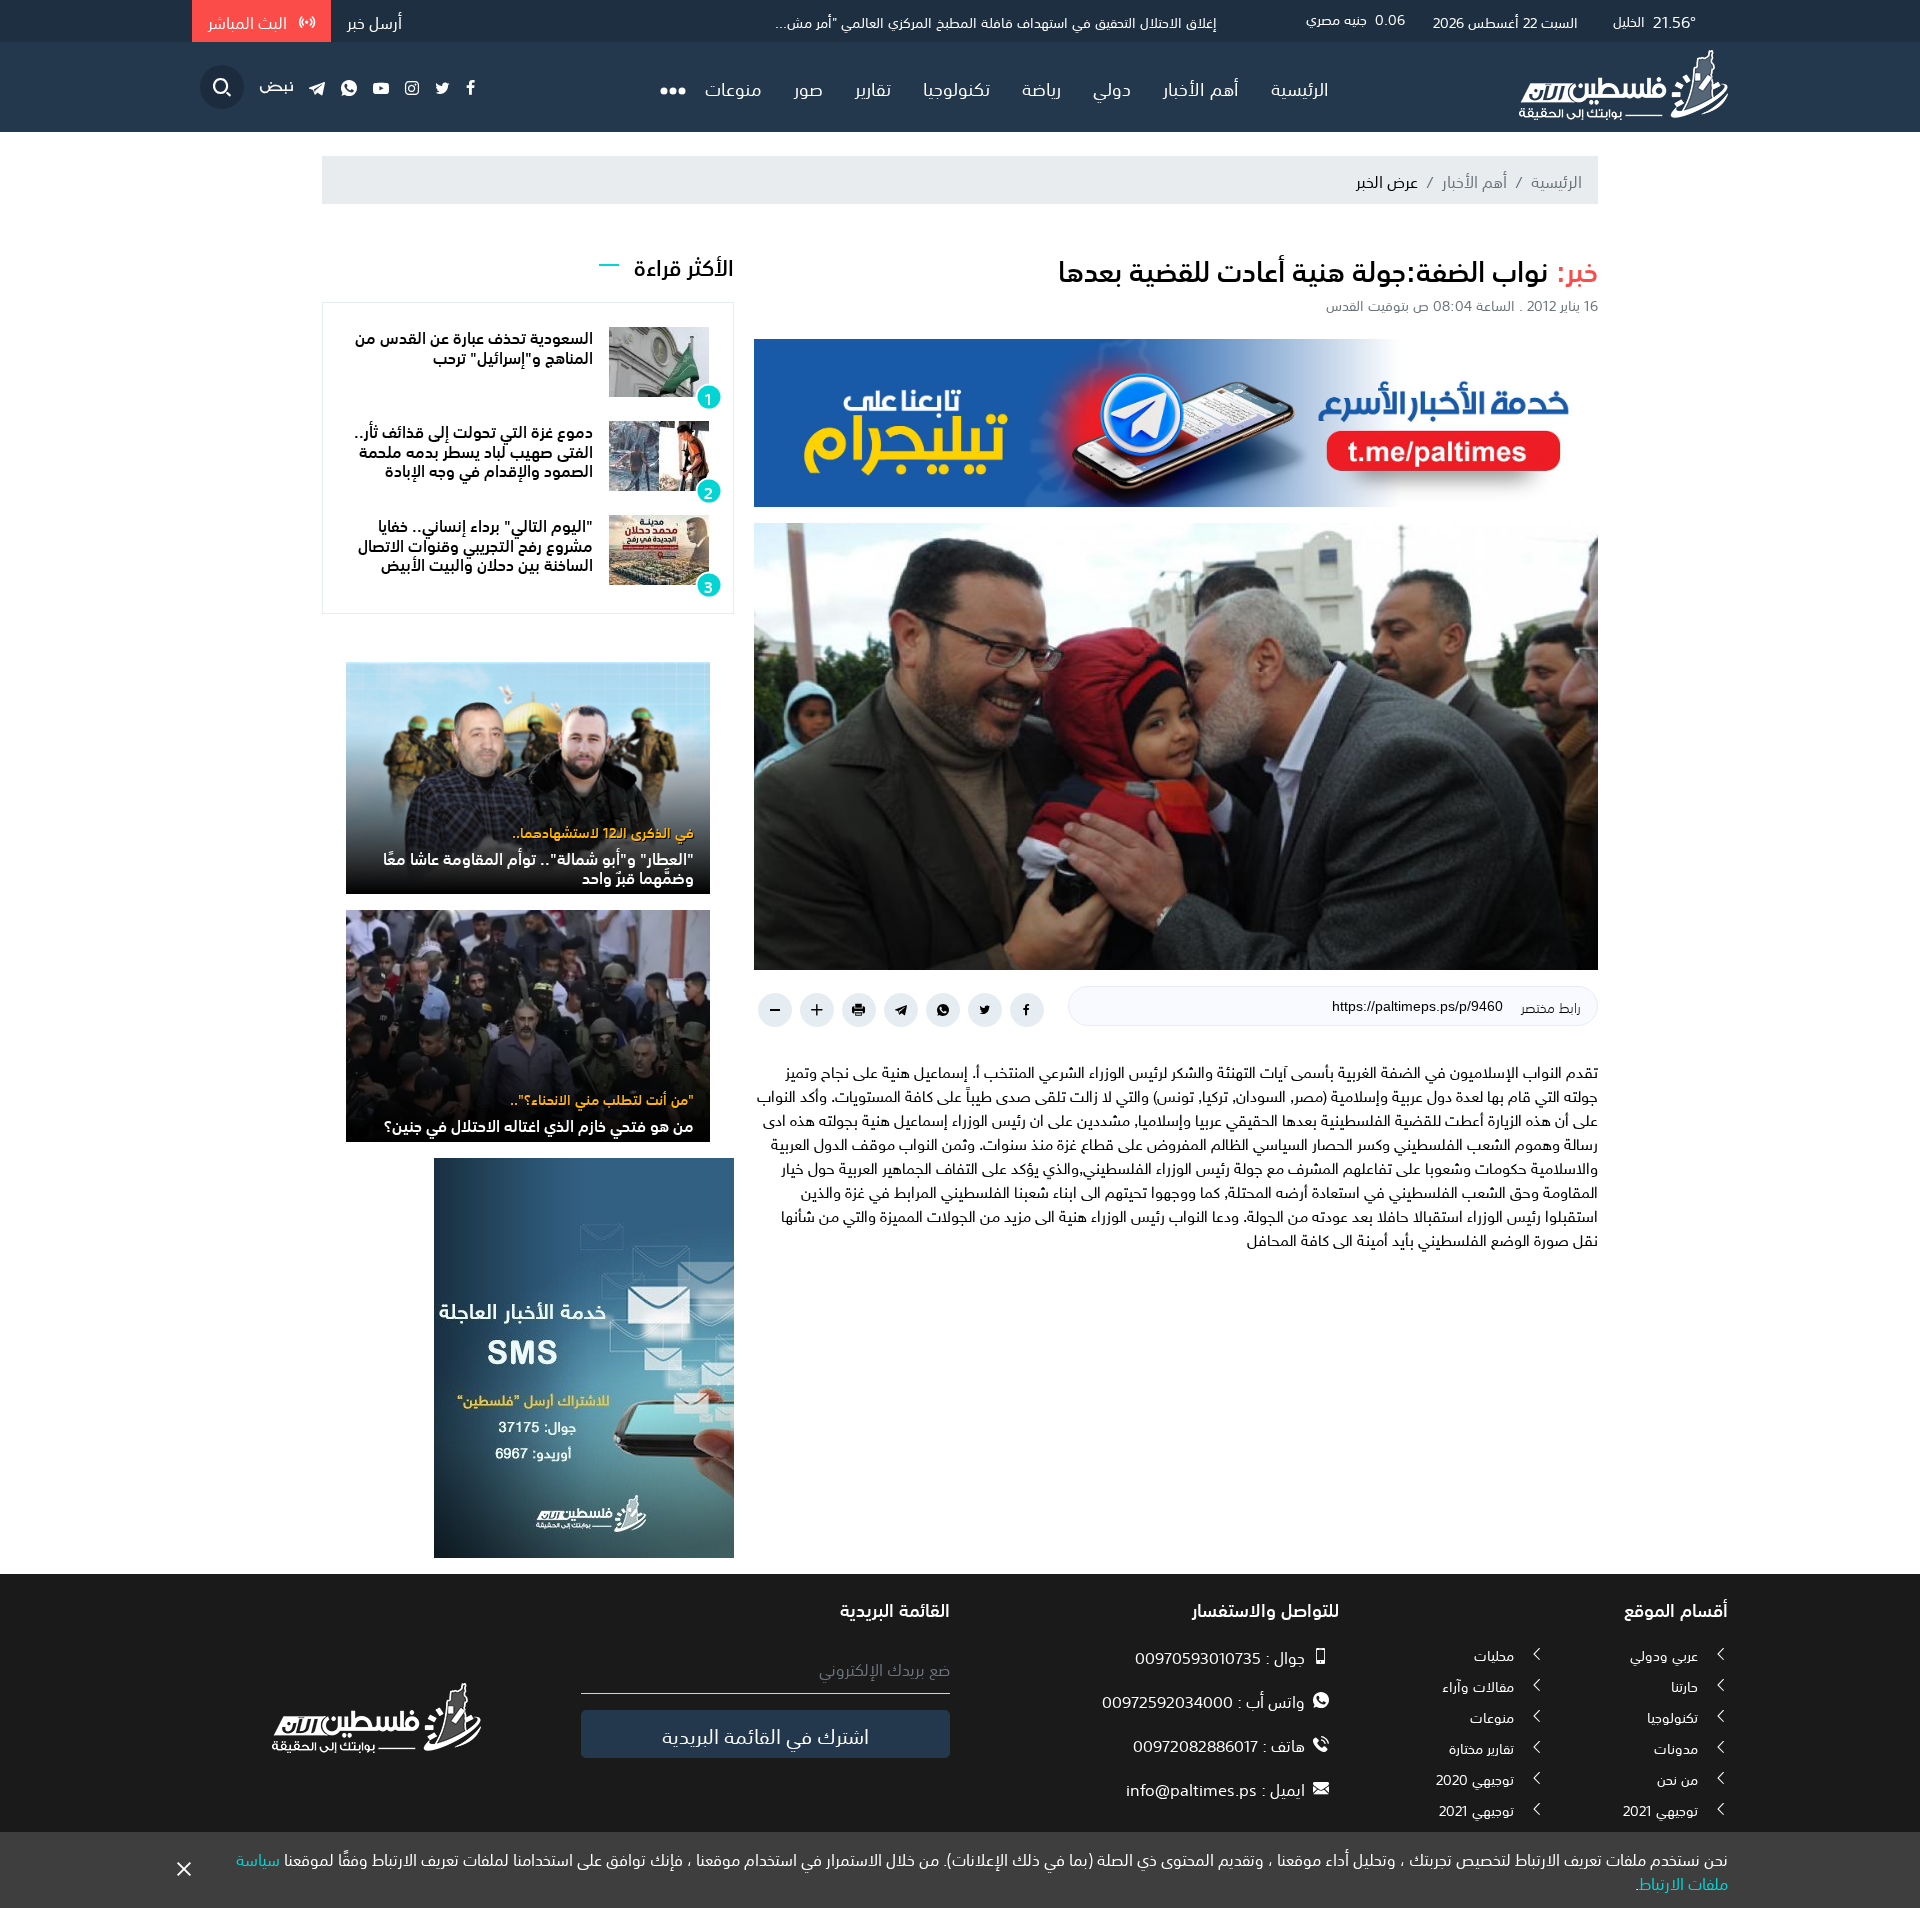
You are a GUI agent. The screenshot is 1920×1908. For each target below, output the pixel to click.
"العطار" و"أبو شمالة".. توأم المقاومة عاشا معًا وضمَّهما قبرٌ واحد (538, 866)
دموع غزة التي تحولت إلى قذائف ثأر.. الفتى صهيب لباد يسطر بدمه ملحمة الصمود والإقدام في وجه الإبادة (473, 449)
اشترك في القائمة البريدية (765, 1734)
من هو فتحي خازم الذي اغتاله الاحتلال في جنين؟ (539, 1124)
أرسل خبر (374, 21)
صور (808, 87)
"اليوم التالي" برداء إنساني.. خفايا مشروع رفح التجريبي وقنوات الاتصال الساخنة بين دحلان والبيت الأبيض (475, 543)
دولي (1112, 87)
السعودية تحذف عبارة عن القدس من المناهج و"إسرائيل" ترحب (474, 345)
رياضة (1041, 87)
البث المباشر (249, 21)
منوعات (733, 87)
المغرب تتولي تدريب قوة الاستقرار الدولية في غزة (1078, 21)
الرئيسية (1300, 87)
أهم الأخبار (1201, 87)
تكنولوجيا (956, 87)
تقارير (873, 87)
